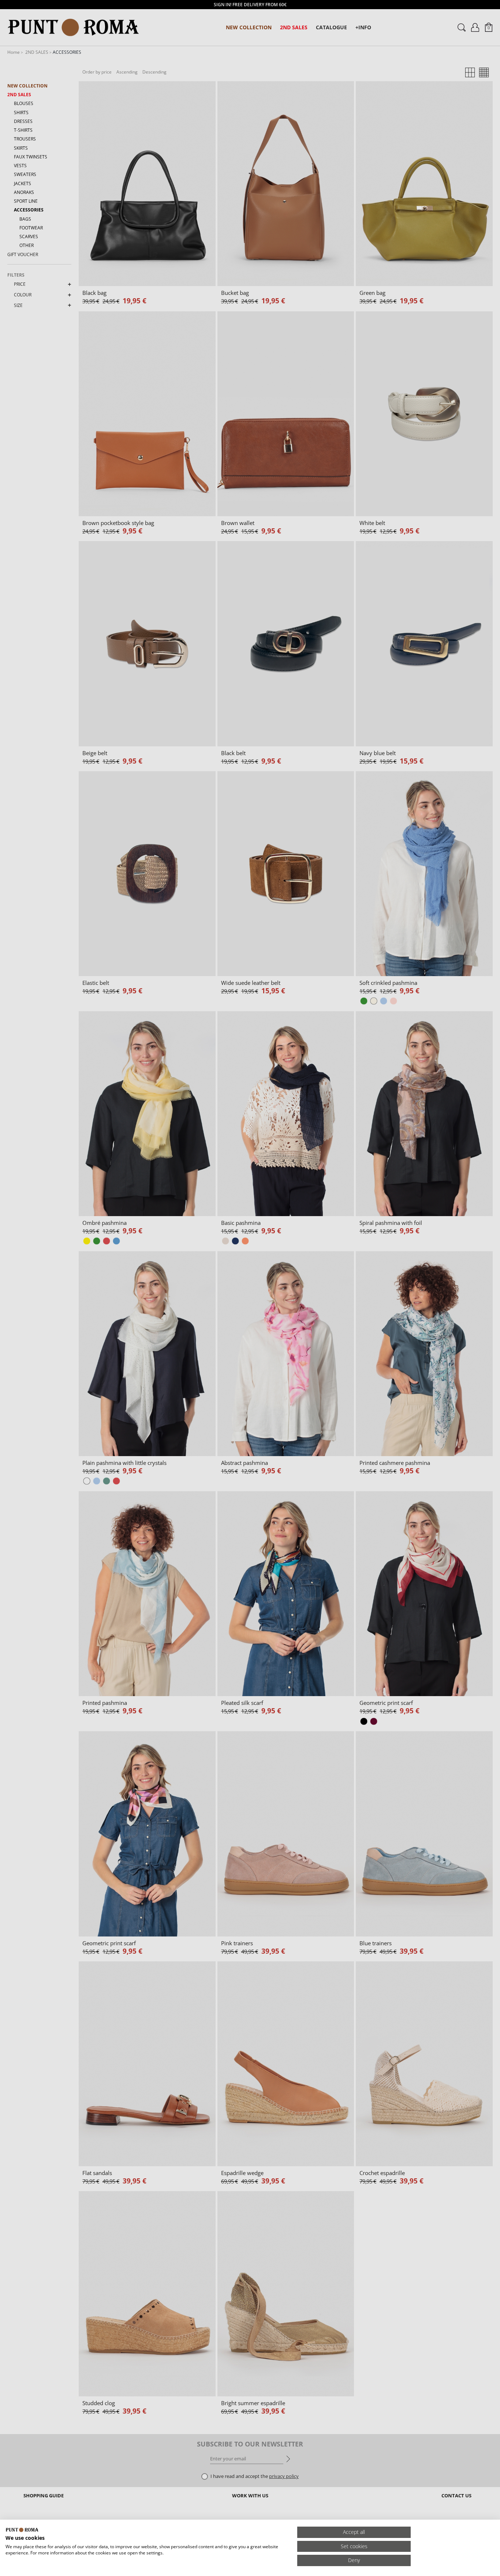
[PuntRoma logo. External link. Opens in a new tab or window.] (22, 2530)
